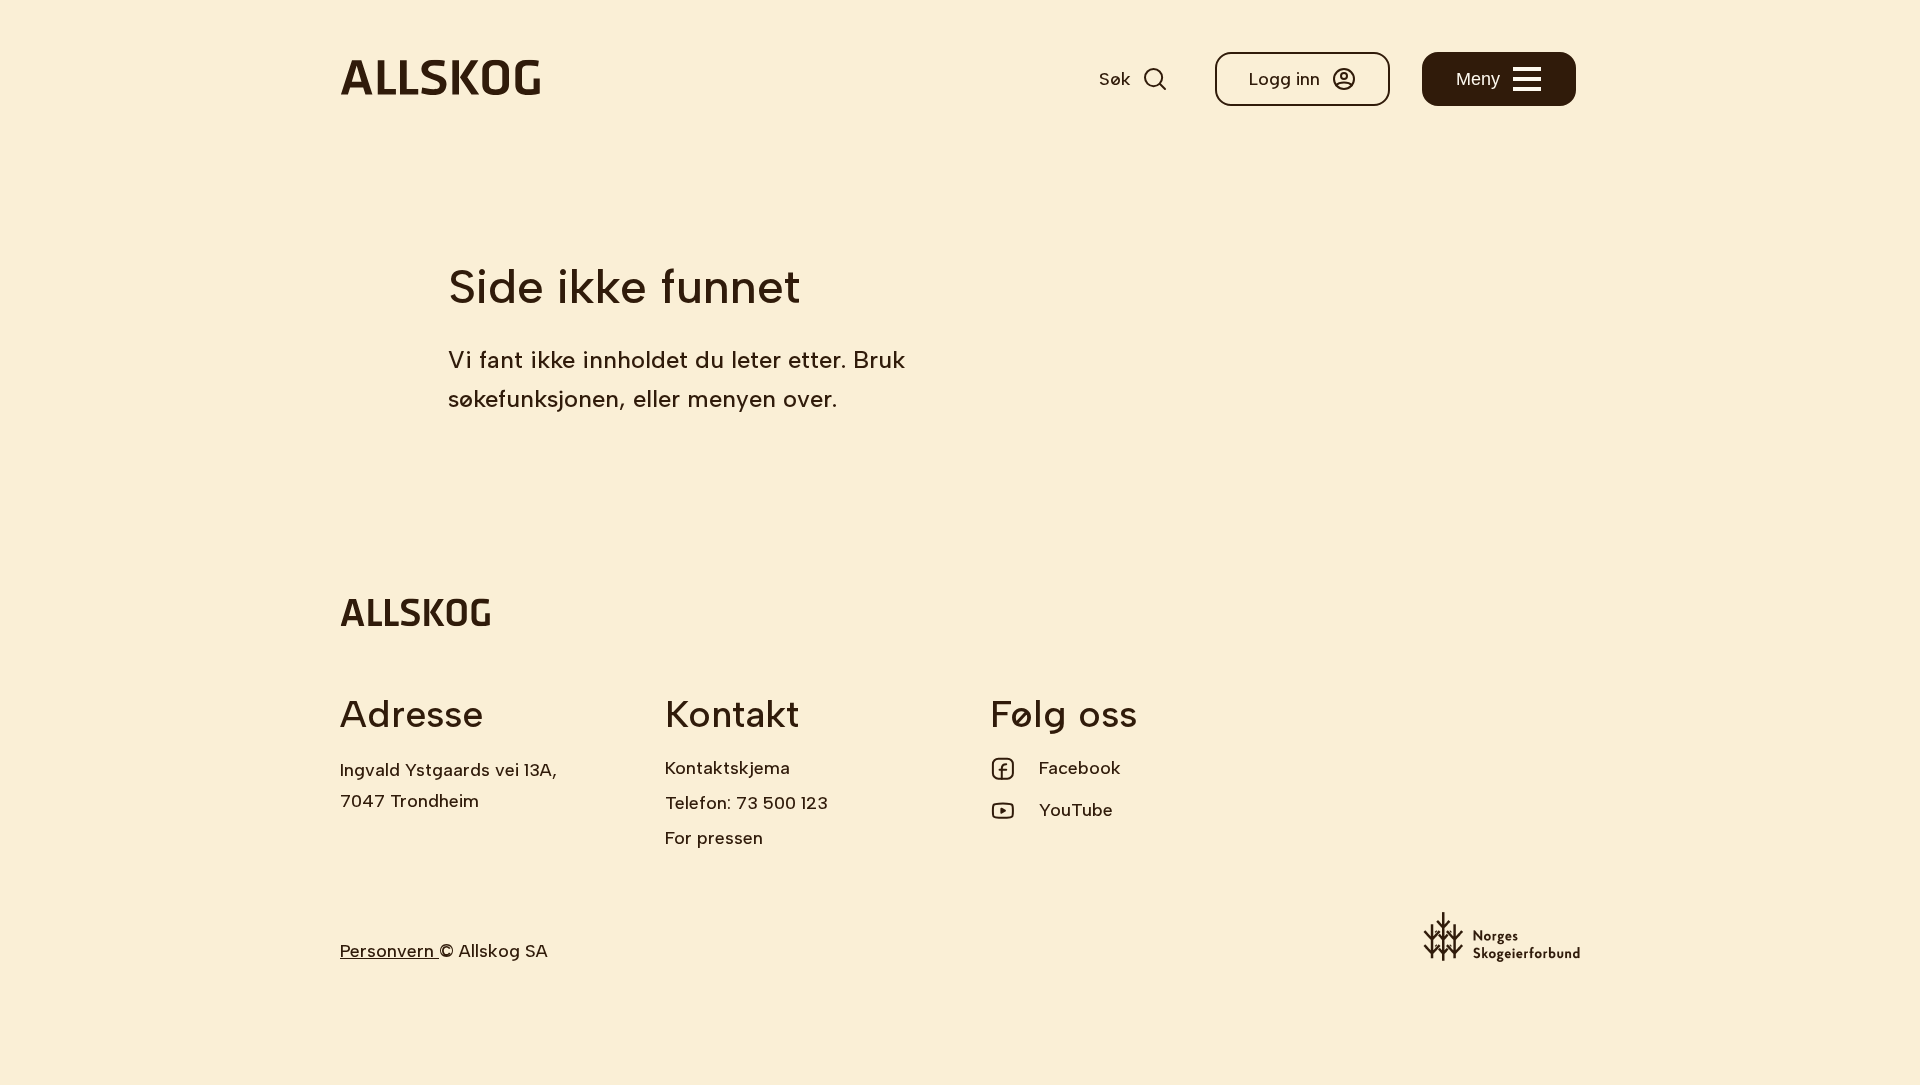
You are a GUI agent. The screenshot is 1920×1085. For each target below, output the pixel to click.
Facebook (1080, 768)
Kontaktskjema (727, 768)
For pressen (714, 838)
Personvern (389, 951)
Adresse (411, 714)
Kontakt (732, 714)
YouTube (1076, 810)
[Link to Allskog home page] (440, 79)
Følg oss (1063, 714)
